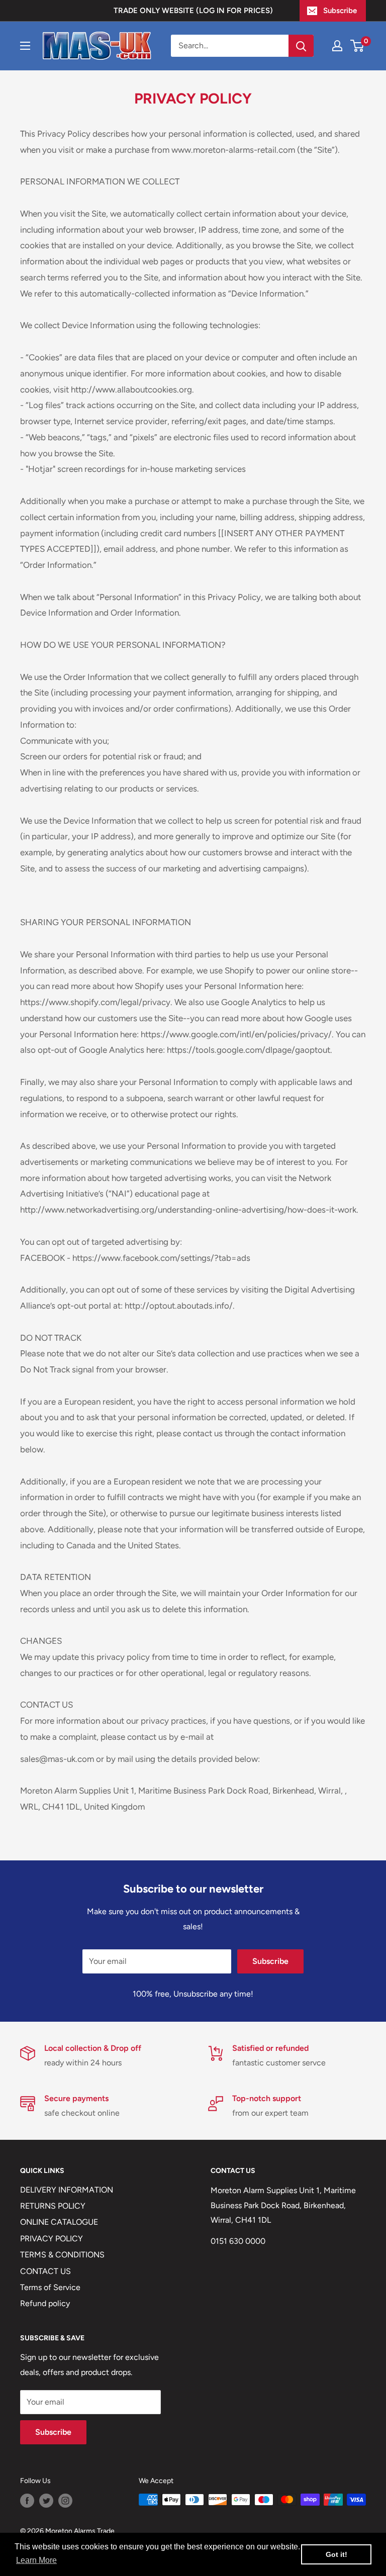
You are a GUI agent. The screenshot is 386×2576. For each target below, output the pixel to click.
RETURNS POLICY (53, 2206)
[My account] (337, 46)
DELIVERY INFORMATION (67, 2190)
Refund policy (45, 2303)
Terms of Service (50, 2287)
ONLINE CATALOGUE (59, 2222)
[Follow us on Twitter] (46, 2501)
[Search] (301, 46)
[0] (358, 46)
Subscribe (340, 11)
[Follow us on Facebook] (27, 2501)
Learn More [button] (36, 2560)
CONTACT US (45, 2271)
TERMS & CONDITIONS (62, 2255)
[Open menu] (25, 46)
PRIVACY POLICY (52, 2239)
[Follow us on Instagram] (65, 2501)
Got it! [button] (336, 2554)
